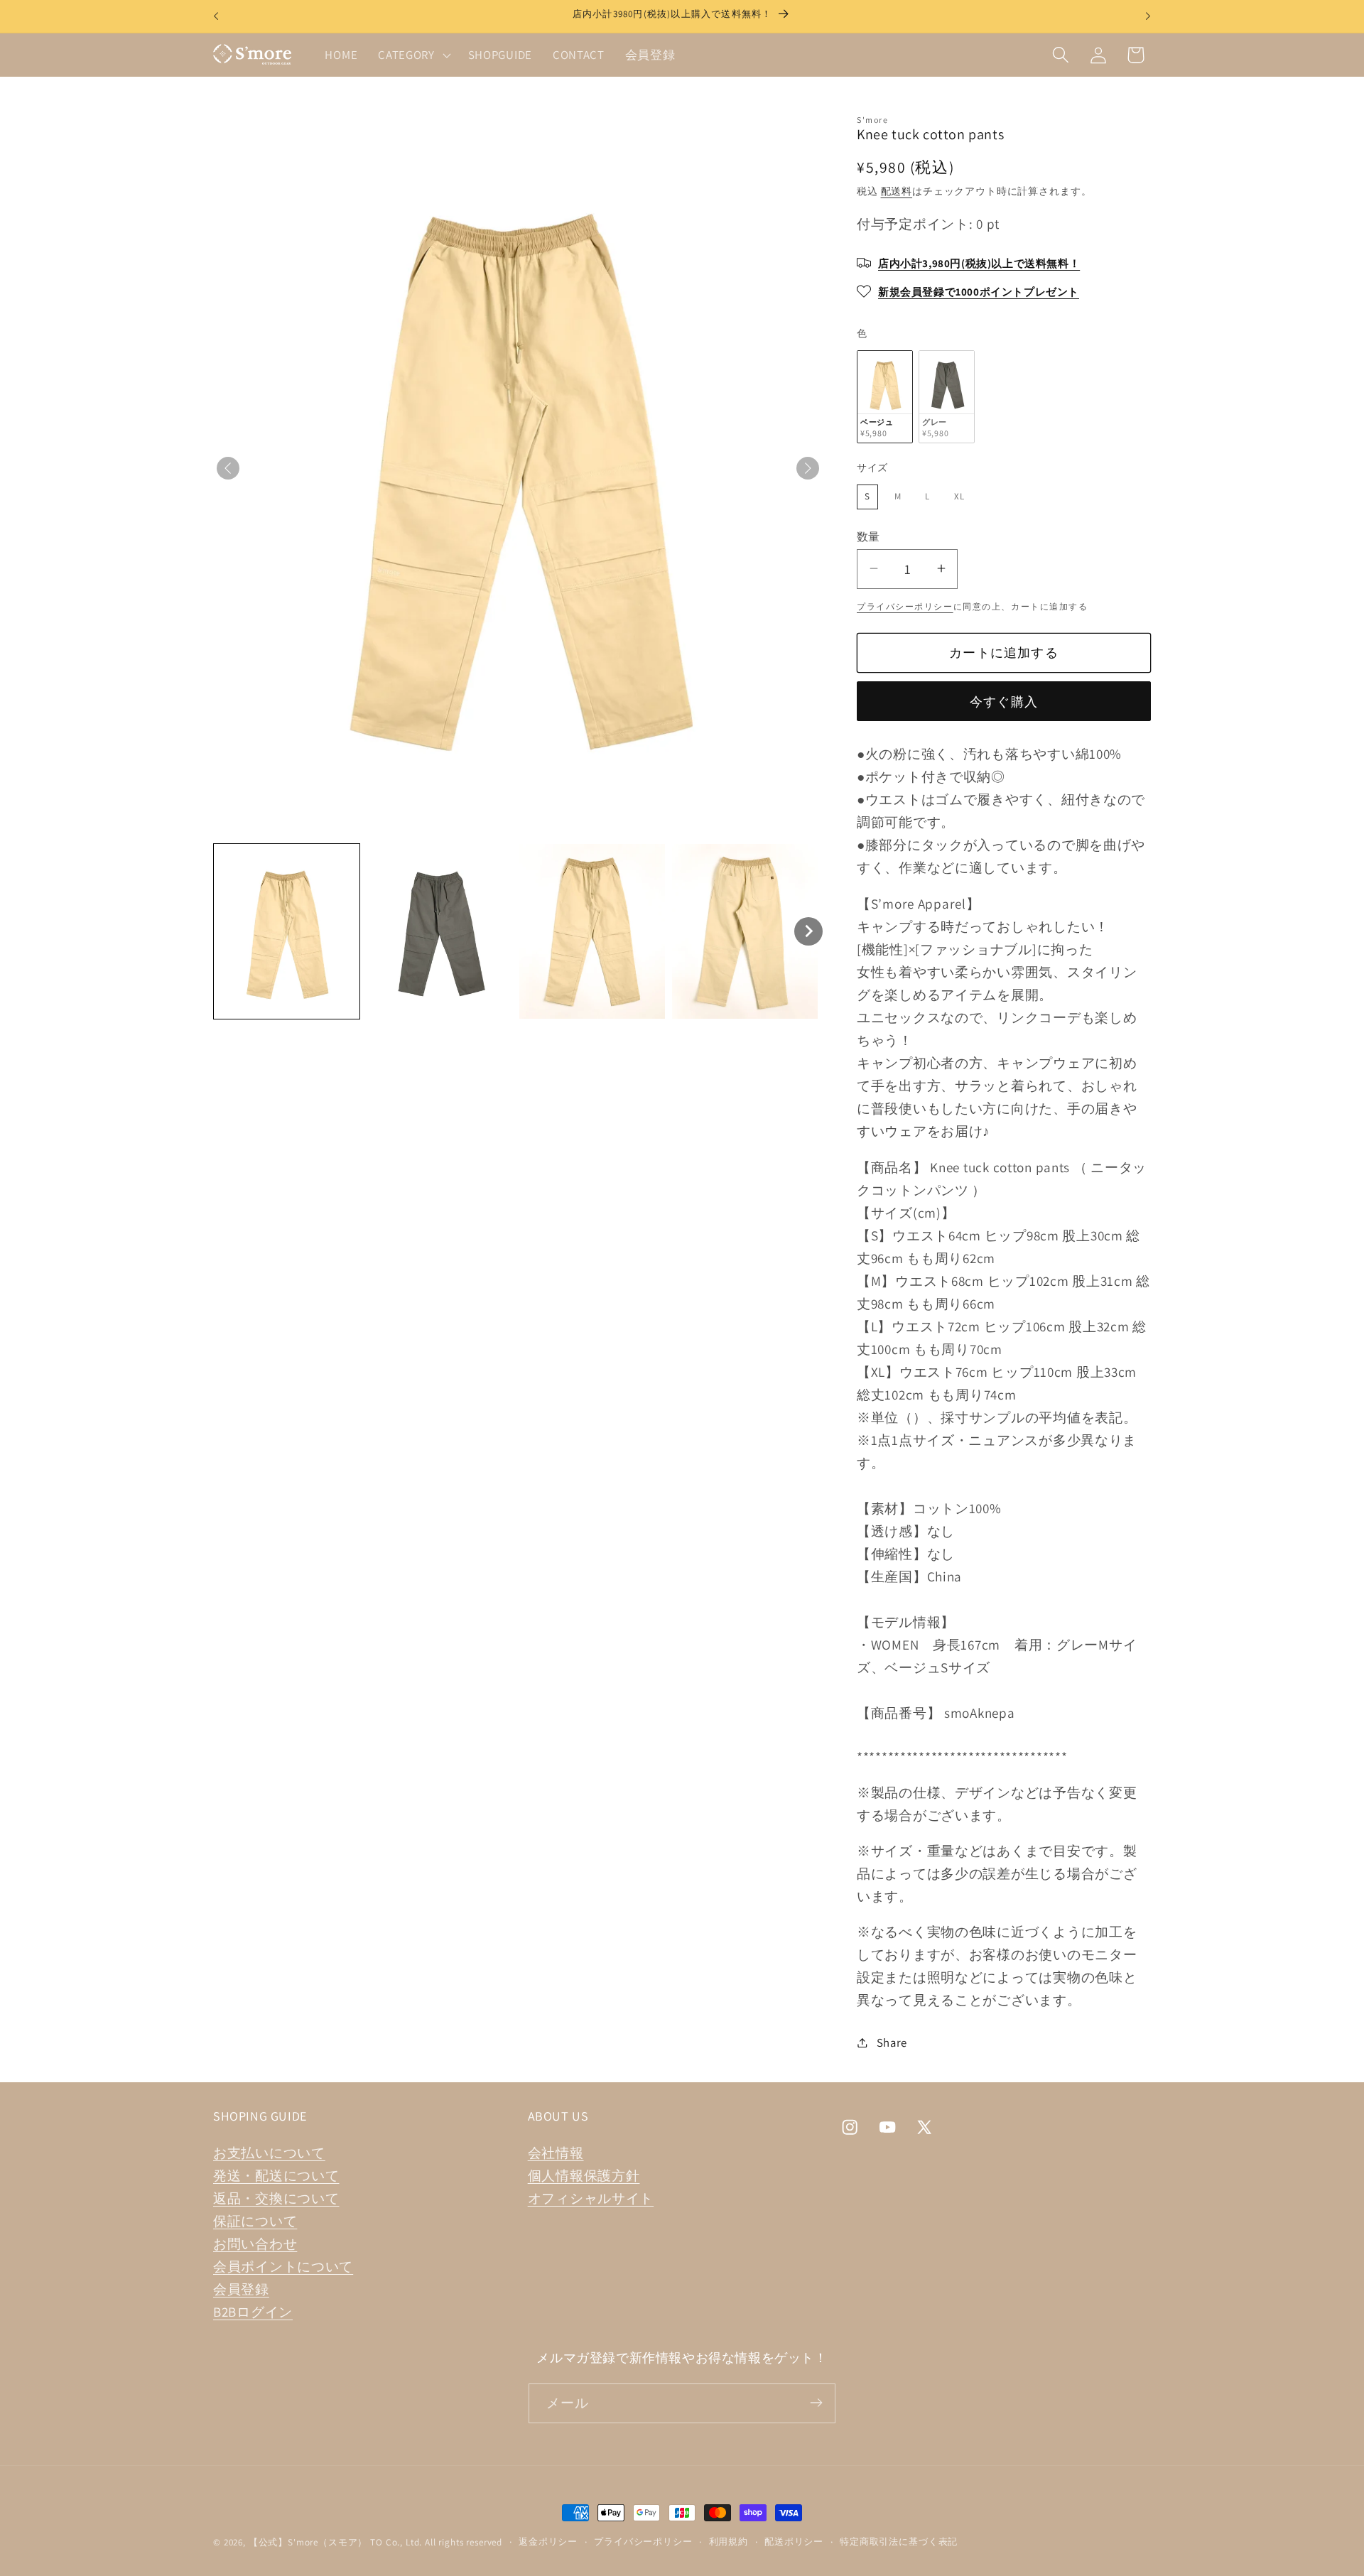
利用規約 (729, 2542)
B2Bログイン (253, 2312)
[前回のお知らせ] (216, 16)
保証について (255, 2221)
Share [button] (892, 2042)
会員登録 (241, 2290)
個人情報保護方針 (584, 2176)
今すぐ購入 (1004, 701)
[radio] (885, 396)
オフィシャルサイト (591, 2199)
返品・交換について (276, 2199)
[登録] (816, 2403)
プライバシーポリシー (905, 606)
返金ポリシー (548, 2542)
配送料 (897, 191)
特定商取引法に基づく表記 (899, 2542)
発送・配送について (276, 2176)
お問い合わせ (255, 2244)
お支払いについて (269, 2153)
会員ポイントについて (283, 2267)
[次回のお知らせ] (1148, 16)
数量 (868, 536)
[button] (413, 55)
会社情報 (556, 2153)
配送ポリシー (794, 2542)
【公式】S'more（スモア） (308, 2542)
